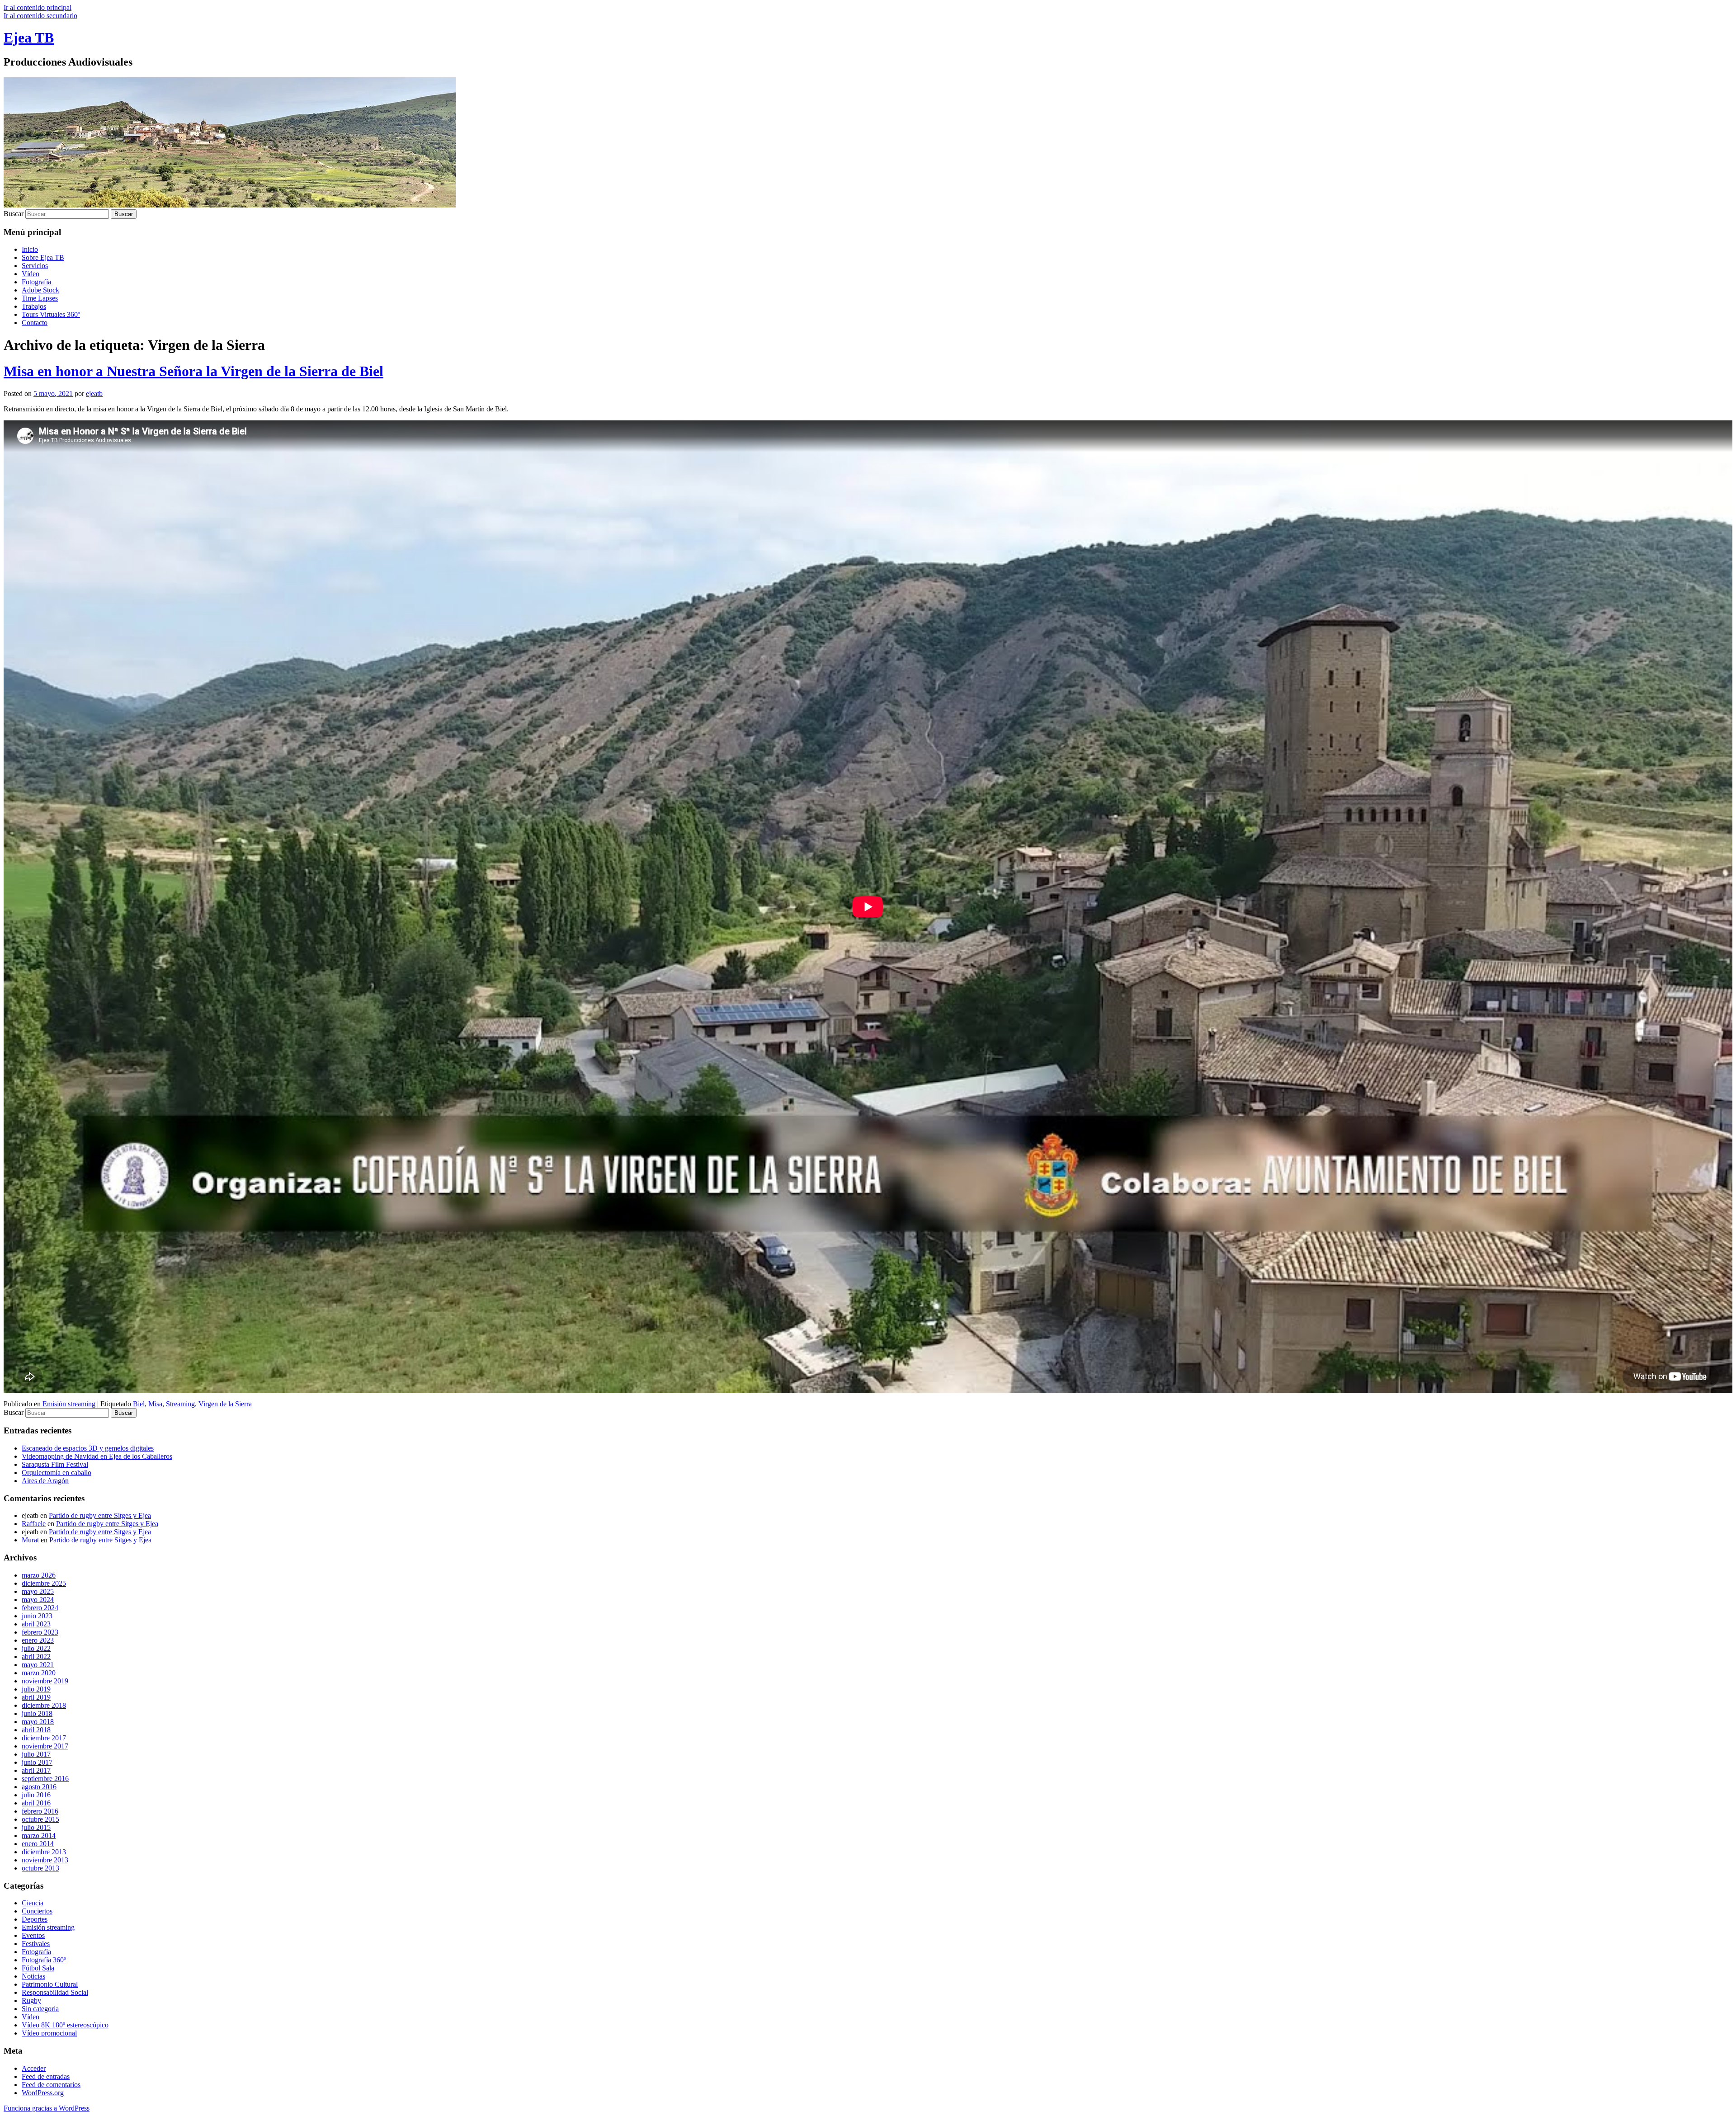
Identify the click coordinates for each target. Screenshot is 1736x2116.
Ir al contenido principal (38, 7)
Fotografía (36, 282)
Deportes (35, 1919)
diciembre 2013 (44, 1852)
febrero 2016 (40, 1811)
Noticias (33, 1976)
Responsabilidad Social (55, 1992)
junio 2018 (37, 1713)
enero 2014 (38, 1844)
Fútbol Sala (38, 1968)
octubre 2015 (40, 1819)
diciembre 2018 (44, 1705)
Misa (155, 1404)
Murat (30, 1540)
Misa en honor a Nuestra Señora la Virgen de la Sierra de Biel (193, 371)
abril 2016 (36, 1803)
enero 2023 (38, 1640)
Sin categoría (40, 2009)
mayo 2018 (38, 1722)
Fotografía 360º (44, 1960)
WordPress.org (43, 2093)
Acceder (34, 2068)
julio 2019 (36, 1689)
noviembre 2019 (45, 1681)
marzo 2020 (39, 1673)
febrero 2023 (40, 1632)
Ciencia (33, 1903)
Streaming (180, 1404)
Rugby (31, 2001)
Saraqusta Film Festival (55, 1464)
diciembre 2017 (44, 1738)
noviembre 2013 (45, 1860)
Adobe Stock (40, 290)
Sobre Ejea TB (43, 257)
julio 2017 (36, 1754)
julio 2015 (36, 1827)
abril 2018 (36, 1730)
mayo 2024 (38, 1600)
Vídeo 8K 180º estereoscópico (65, 2025)
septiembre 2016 (45, 1779)
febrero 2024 (40, 1608)
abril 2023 (36, 1624)
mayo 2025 (38, 1591)
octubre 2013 (40, 1868)
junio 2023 (37, 1616)
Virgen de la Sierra (225, 1404)
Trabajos (34, 306)
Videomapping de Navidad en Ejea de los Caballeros (97, 1456)
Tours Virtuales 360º (51, 314)
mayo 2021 (38, 1665)
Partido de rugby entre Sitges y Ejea (100, 1515)
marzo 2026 (39, 1575)
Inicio (30, 249)
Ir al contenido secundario (40, 16)
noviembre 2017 (45, 1746)
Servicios (35, 266)
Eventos (33, 1935)
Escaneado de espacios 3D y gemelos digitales (88, 1448)
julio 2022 (36, 1648)
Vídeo (31, 274)
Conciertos (37, 1911)
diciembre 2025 (44, 1583)
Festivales (36, 1944)
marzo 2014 (39, 1836)
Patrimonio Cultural (50, 1984)
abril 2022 (36, 1657)
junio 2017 (37, 1762)
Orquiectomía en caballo (57, 1473)
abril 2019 (36, 1697)
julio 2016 (36, 1795)
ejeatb (94, 394)
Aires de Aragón (45, 1481)
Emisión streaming (69, 1404)
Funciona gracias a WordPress (47, 2108)
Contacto (35, 323)
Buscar (14, 214)
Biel (139, 1404)
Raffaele (34, 1524)
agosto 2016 (39, 1787)
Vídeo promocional (49, 2033)
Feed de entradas (46, 2076)
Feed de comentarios (51, 2085)
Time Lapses (40, 298)
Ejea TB (29, 38)
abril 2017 (36, 1770)
